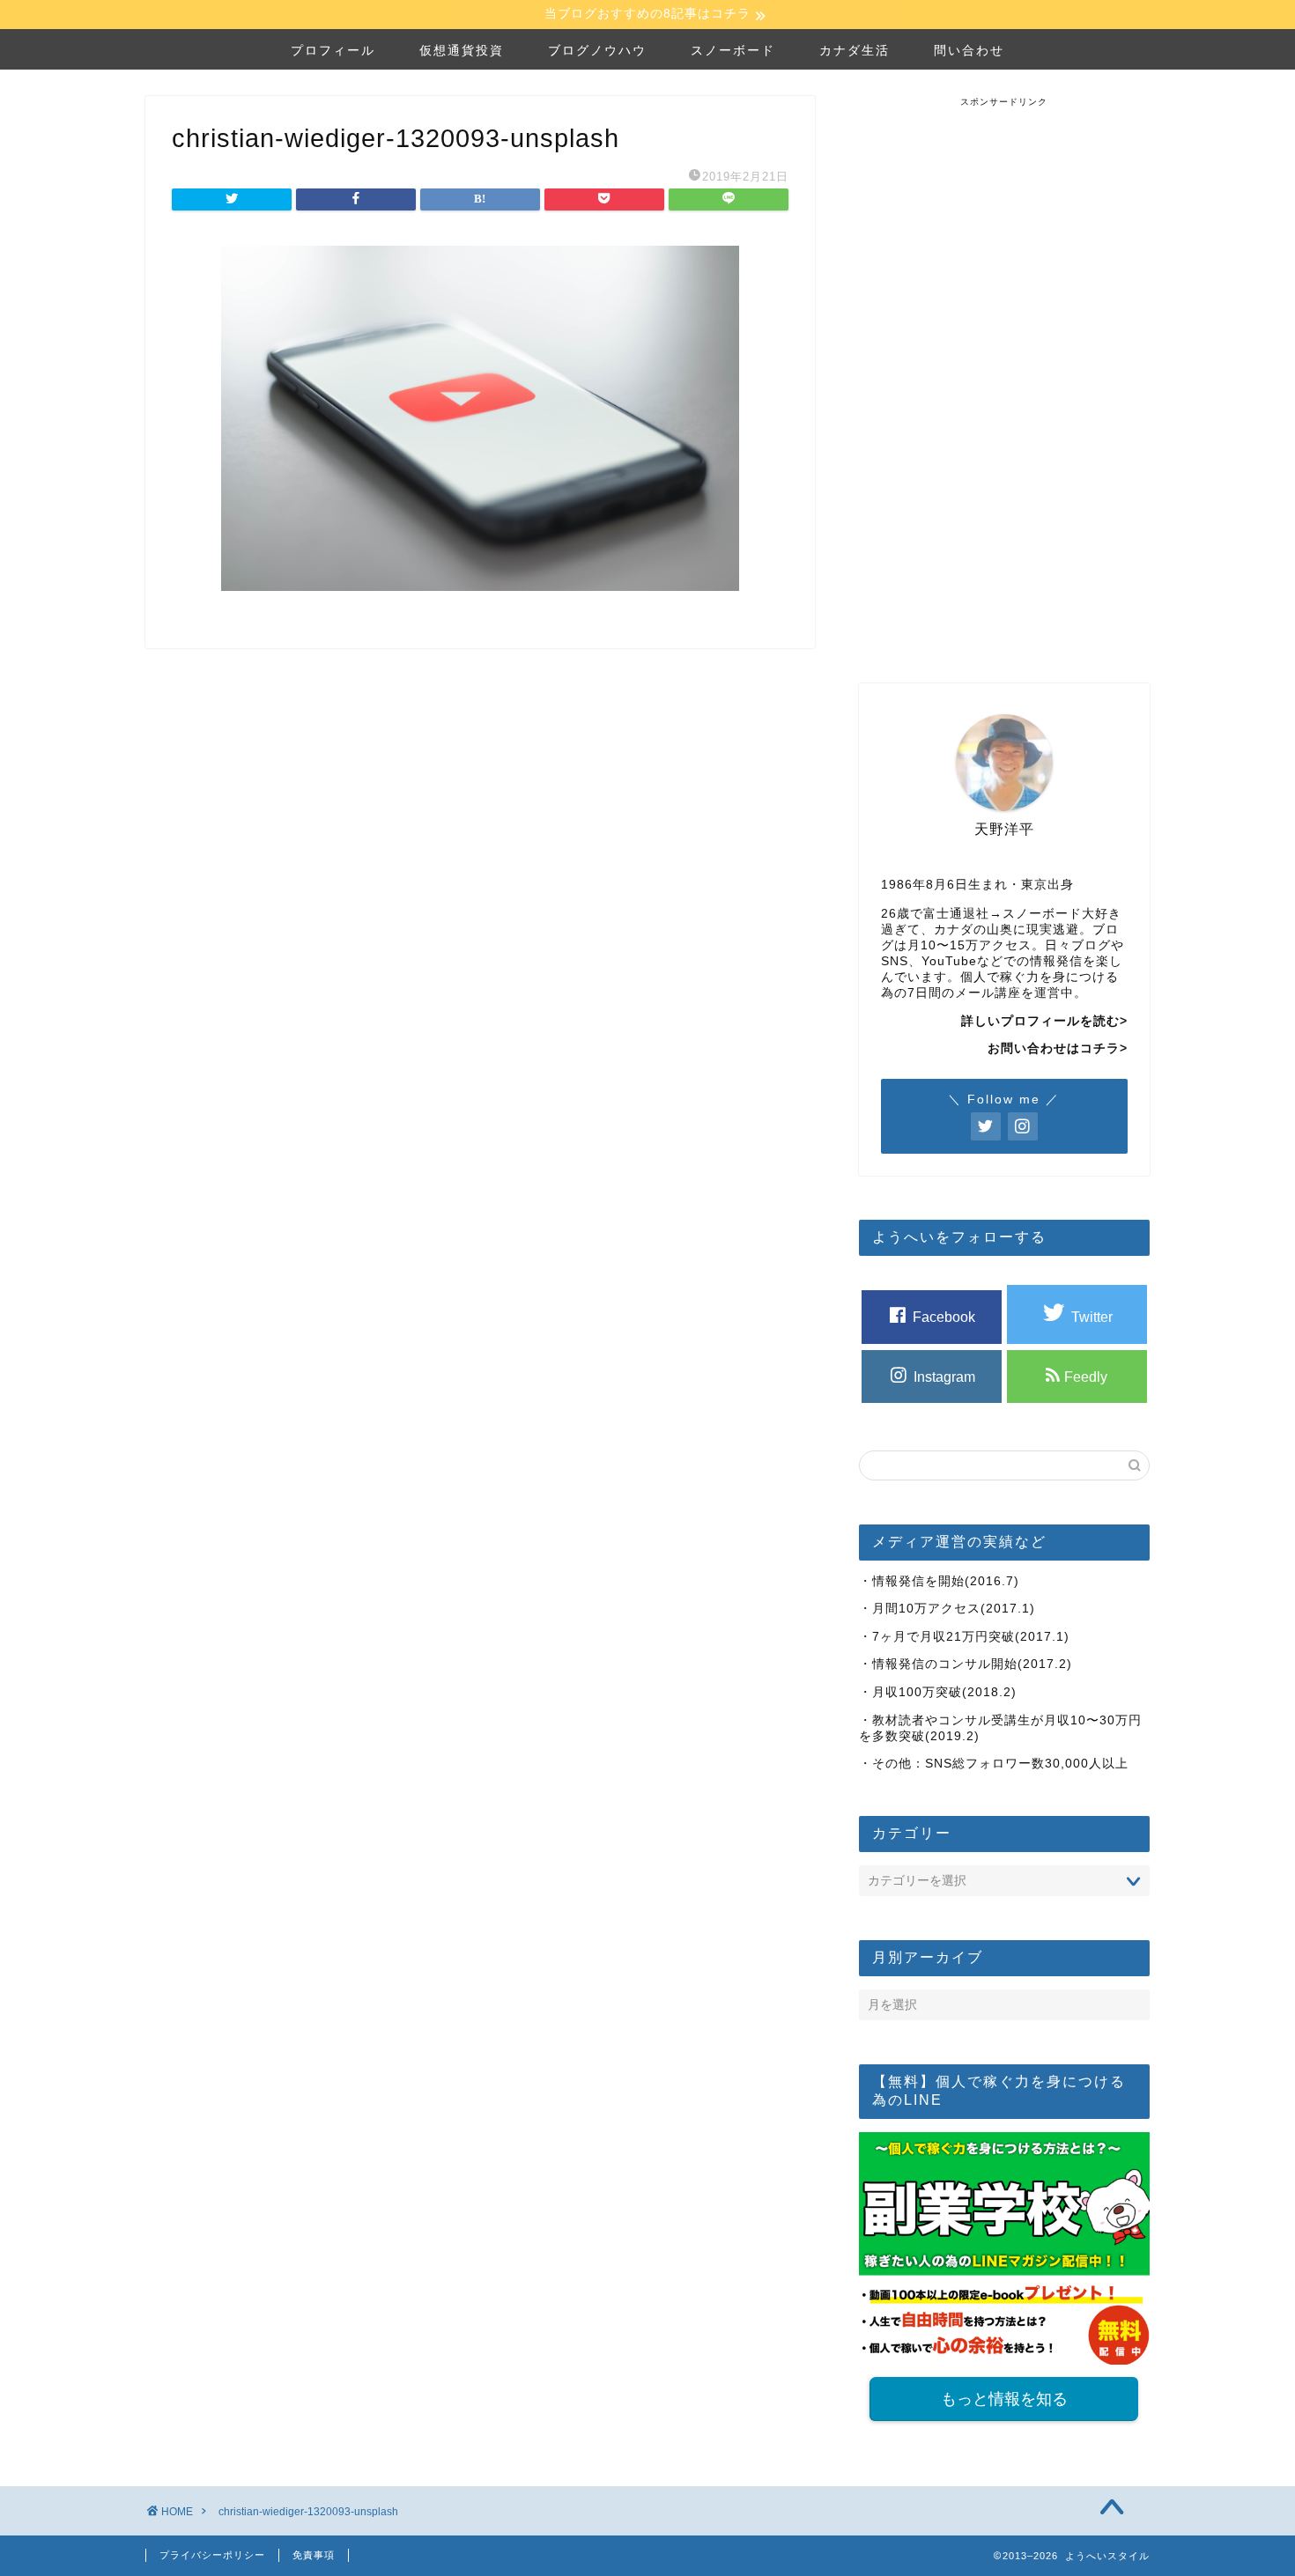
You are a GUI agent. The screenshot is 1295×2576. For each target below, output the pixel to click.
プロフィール (333, 50)
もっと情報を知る (1004, 2399)
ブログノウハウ (597, 50)
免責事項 (314, 2555)
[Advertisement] (1004, 373)
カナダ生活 (855, 50)
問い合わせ (969, 50)
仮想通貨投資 (462, 50)
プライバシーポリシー (212, 2555)
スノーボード (733, 50)
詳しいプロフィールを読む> (1044, 1021)
